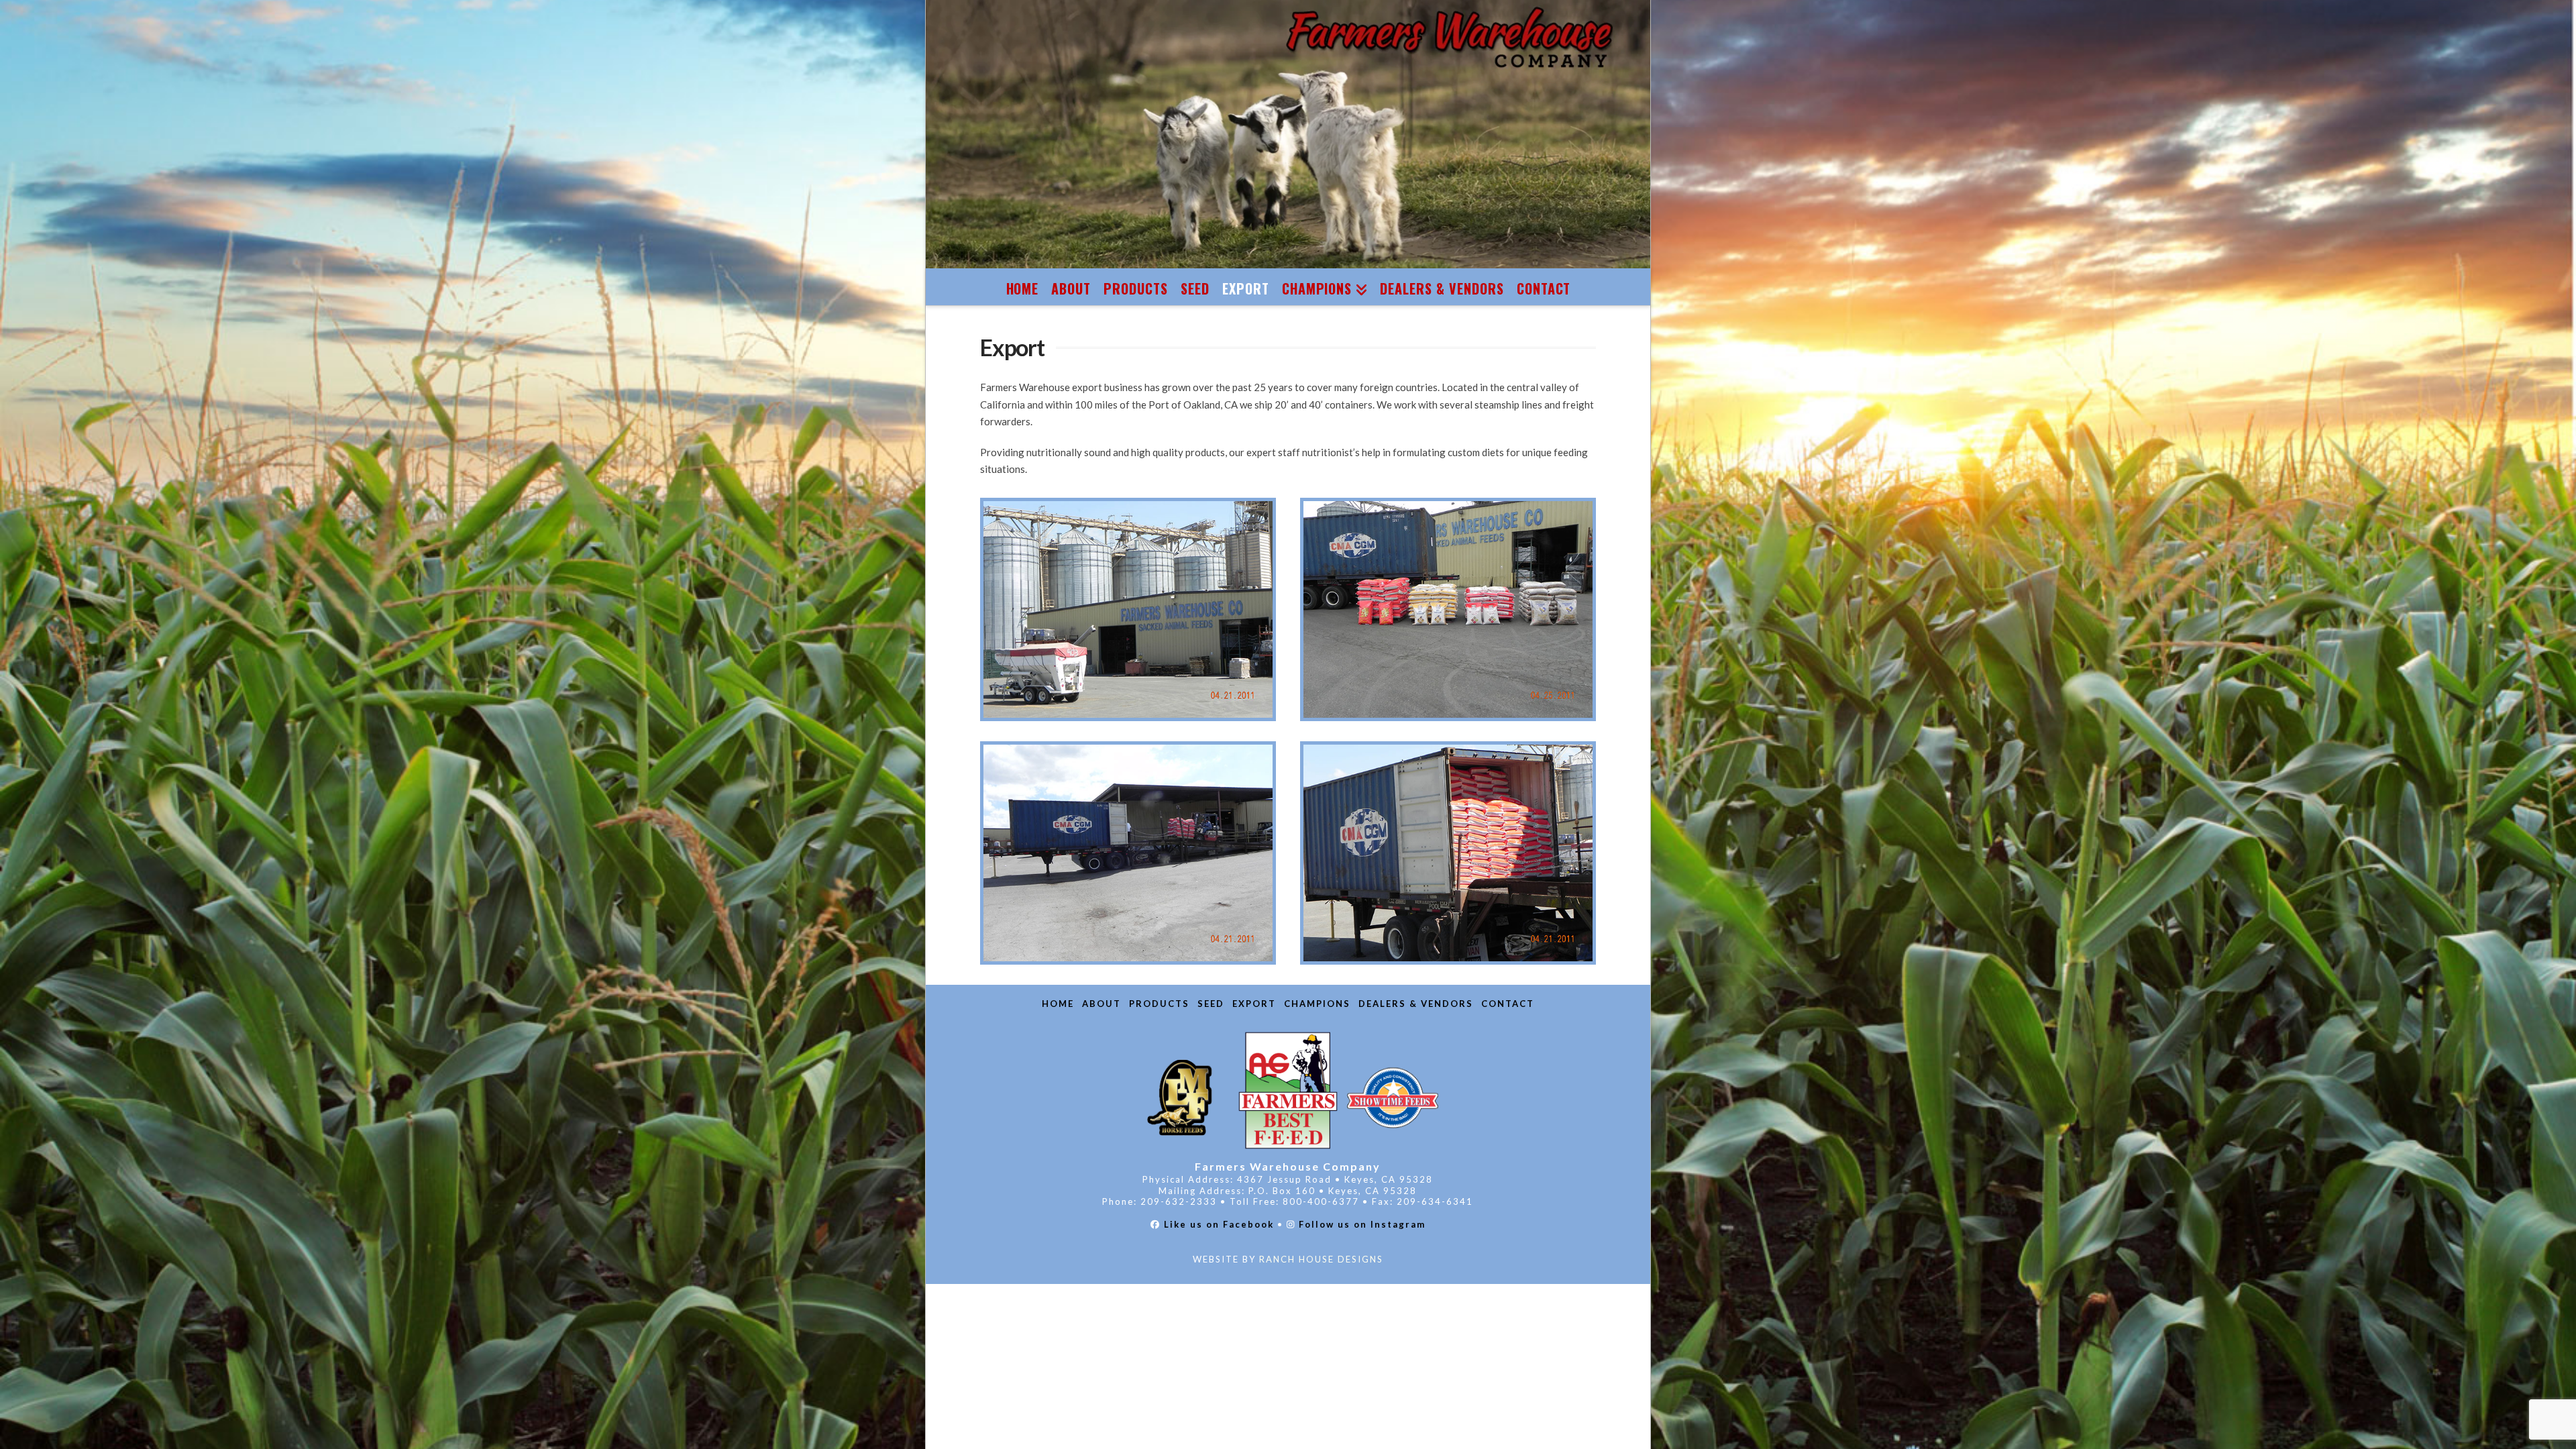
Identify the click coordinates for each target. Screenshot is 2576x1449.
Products (1159, 1004)
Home (1058, 1004)
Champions (1317, 1004)
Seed (1211, 1004)
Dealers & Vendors (1416, 1004)
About (1102, 1004)
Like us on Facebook (1219, 1224)
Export (1254, 1004)
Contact (1508, 1004)
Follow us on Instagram (1362, 1224)
